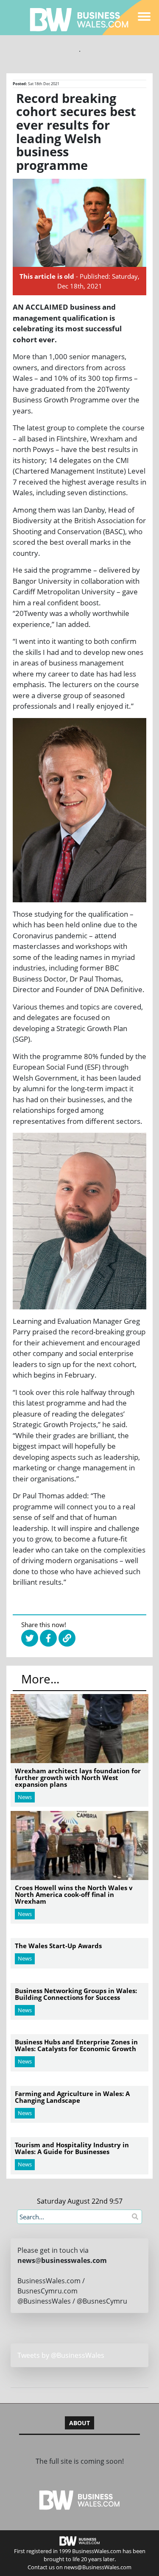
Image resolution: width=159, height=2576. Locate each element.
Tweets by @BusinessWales (61, 2355)
